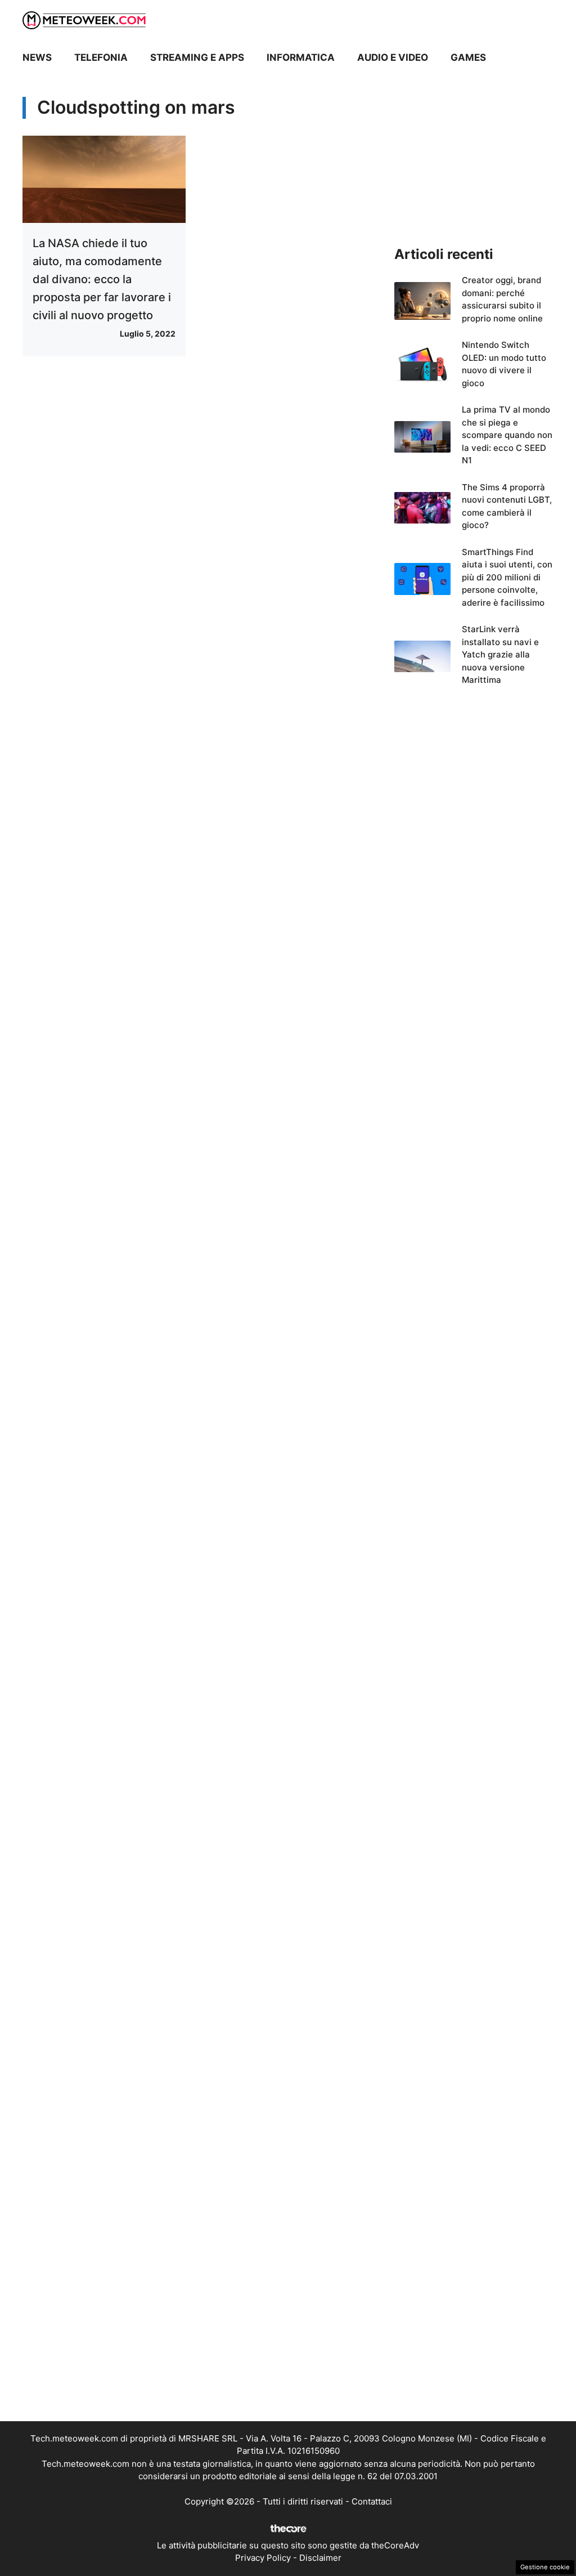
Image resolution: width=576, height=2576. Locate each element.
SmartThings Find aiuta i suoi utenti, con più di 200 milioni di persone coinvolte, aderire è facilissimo (507, 577)
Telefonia (101, 57)
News (37, 57)
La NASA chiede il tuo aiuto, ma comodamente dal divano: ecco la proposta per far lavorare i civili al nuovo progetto (102, 279)
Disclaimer (320, 2558)
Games (468, 57)
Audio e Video (393, 57)
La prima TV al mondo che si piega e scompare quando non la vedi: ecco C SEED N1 (507, 435)
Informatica (301, 57)
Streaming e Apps (197, 57)
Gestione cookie (545, 2567)
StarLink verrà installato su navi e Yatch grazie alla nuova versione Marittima (500, 654)
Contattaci (372, 2501)
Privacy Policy (263, 2558)
